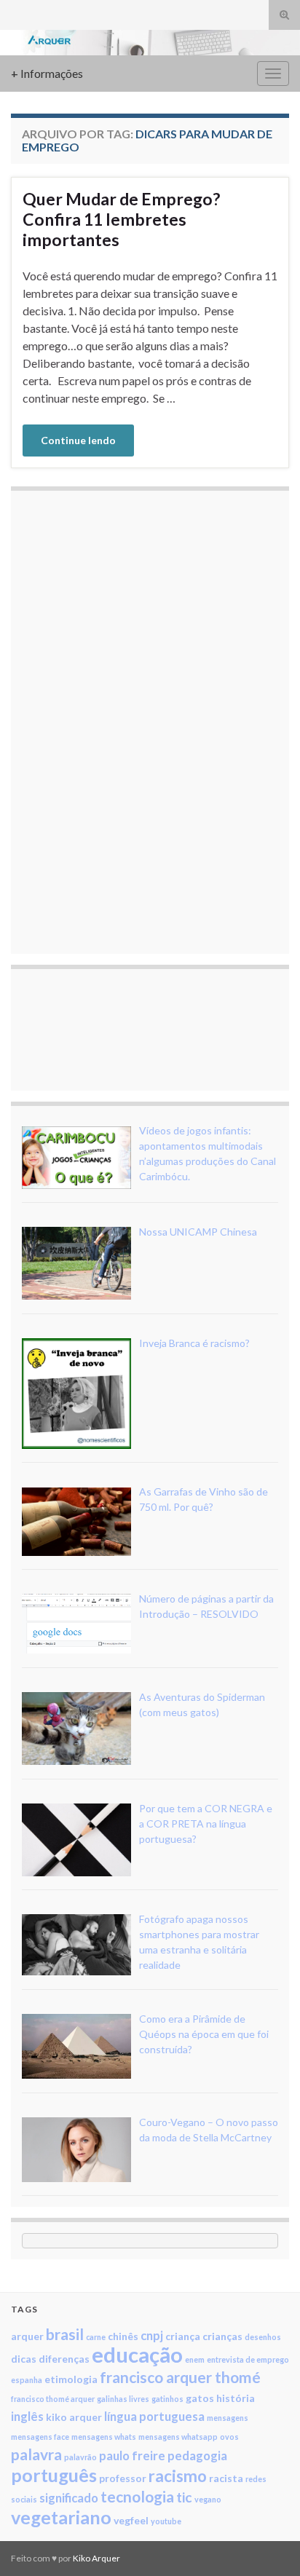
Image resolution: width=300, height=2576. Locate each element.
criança (183, 2336)
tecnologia (137, 2496)
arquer (27, 2336)
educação (137, 2354)
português (54, 2475)
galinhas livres (123, 2399)
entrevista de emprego (248, 2359)
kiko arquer (74, 2417)
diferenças (64, 2359)
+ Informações (47, 73)
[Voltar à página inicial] (150, 43)
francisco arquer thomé (180, 2377)
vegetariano (61, 2517)
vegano (208, 2499)
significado (69, 2498)
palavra (36, 2454)
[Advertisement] (131, 720)
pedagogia (197, 2456)
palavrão (80, 2457)
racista (226, 2478)
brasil (65, 2334)
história (236, 2398)
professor (123, 2478)
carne (96, 2337)
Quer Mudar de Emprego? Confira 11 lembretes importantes (121, 219)
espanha (27, 2380)
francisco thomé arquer (53, 2399)
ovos (229, 2437)
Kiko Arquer (96, 2558)
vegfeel (131, 2520)
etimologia (71, 2379)
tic (184, 2497)
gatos (200, 2398)
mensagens (228, 2418)
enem (195, 2359)
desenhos (263, 2337)
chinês (123, 2336)
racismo (178, 2476)
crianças (222, 2336)
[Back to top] (267, 2543)
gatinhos (167, 2399)
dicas (24, 2359)
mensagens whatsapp (178, 2437)
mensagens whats (104, 2437)
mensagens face (40, 2437)
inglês (27, 2416)
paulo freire (132, 2456)
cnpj (152, 2335)
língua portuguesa (154, 2416)
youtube (166, 2521)
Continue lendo (78, 440)
